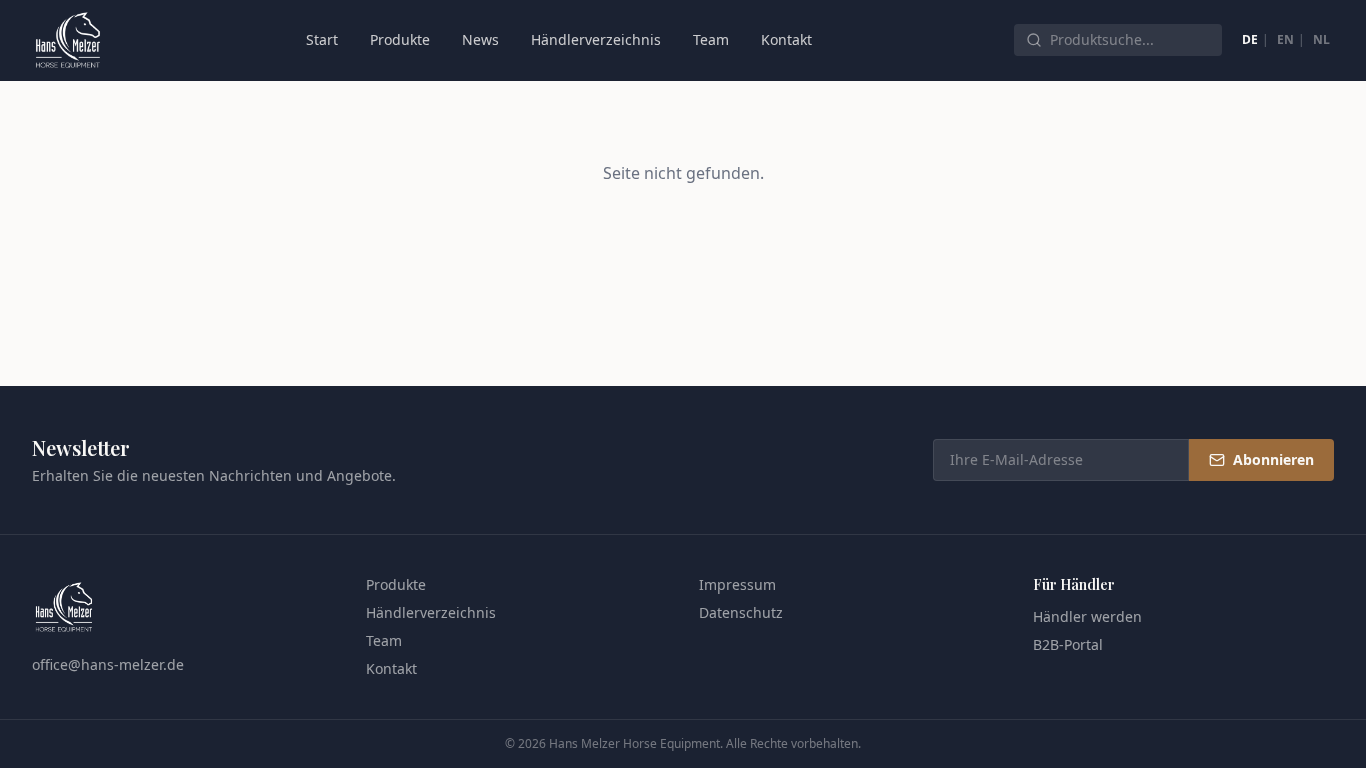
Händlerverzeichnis (596, 39)
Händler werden (1087, 616)
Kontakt (786, 39)
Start (322, 39)
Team (711, 39)
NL (1321, 39)
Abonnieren (1273, 459)
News (480, 39)
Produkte (400, 39)
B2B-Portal (1068, 644)
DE (1250, 39)
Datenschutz (741, 612)
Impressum (737, 584)
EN (1285, 39)
